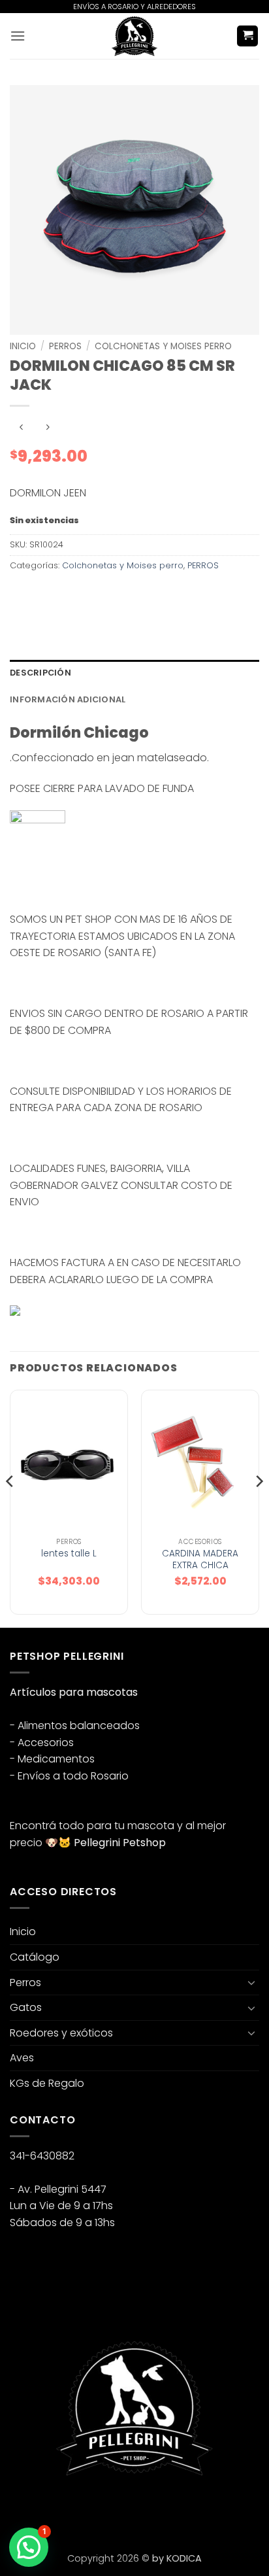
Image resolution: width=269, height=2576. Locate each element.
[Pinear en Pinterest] (116, 595)
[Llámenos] (92, 2509)
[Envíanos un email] (69, 2509)
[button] (18, 36)
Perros (25, 1983)
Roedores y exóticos (61, 2033)
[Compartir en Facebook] (45, 595)
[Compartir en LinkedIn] (139, 595)
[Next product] (21, 427)
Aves (22, 2058)
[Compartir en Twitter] (69, 595)
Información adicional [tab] (68, 699)
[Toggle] (251, 1982)
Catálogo (35, 1957)
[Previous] (10, 1507)
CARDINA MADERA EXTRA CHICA (200, 1559)
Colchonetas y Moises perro (163, 346)
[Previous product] (47, 427)
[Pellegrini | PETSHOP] (134, 36)
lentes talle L (69, 1554)
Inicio (23, 346)
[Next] (259, 1507)
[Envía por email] (92, 595)
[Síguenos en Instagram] (45, 2509)
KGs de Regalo (47, 2083)
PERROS (65, 346)
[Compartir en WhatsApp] (22, 595)
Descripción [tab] (40, 673)
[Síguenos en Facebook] (22, 2509)
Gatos (26, 2007)
